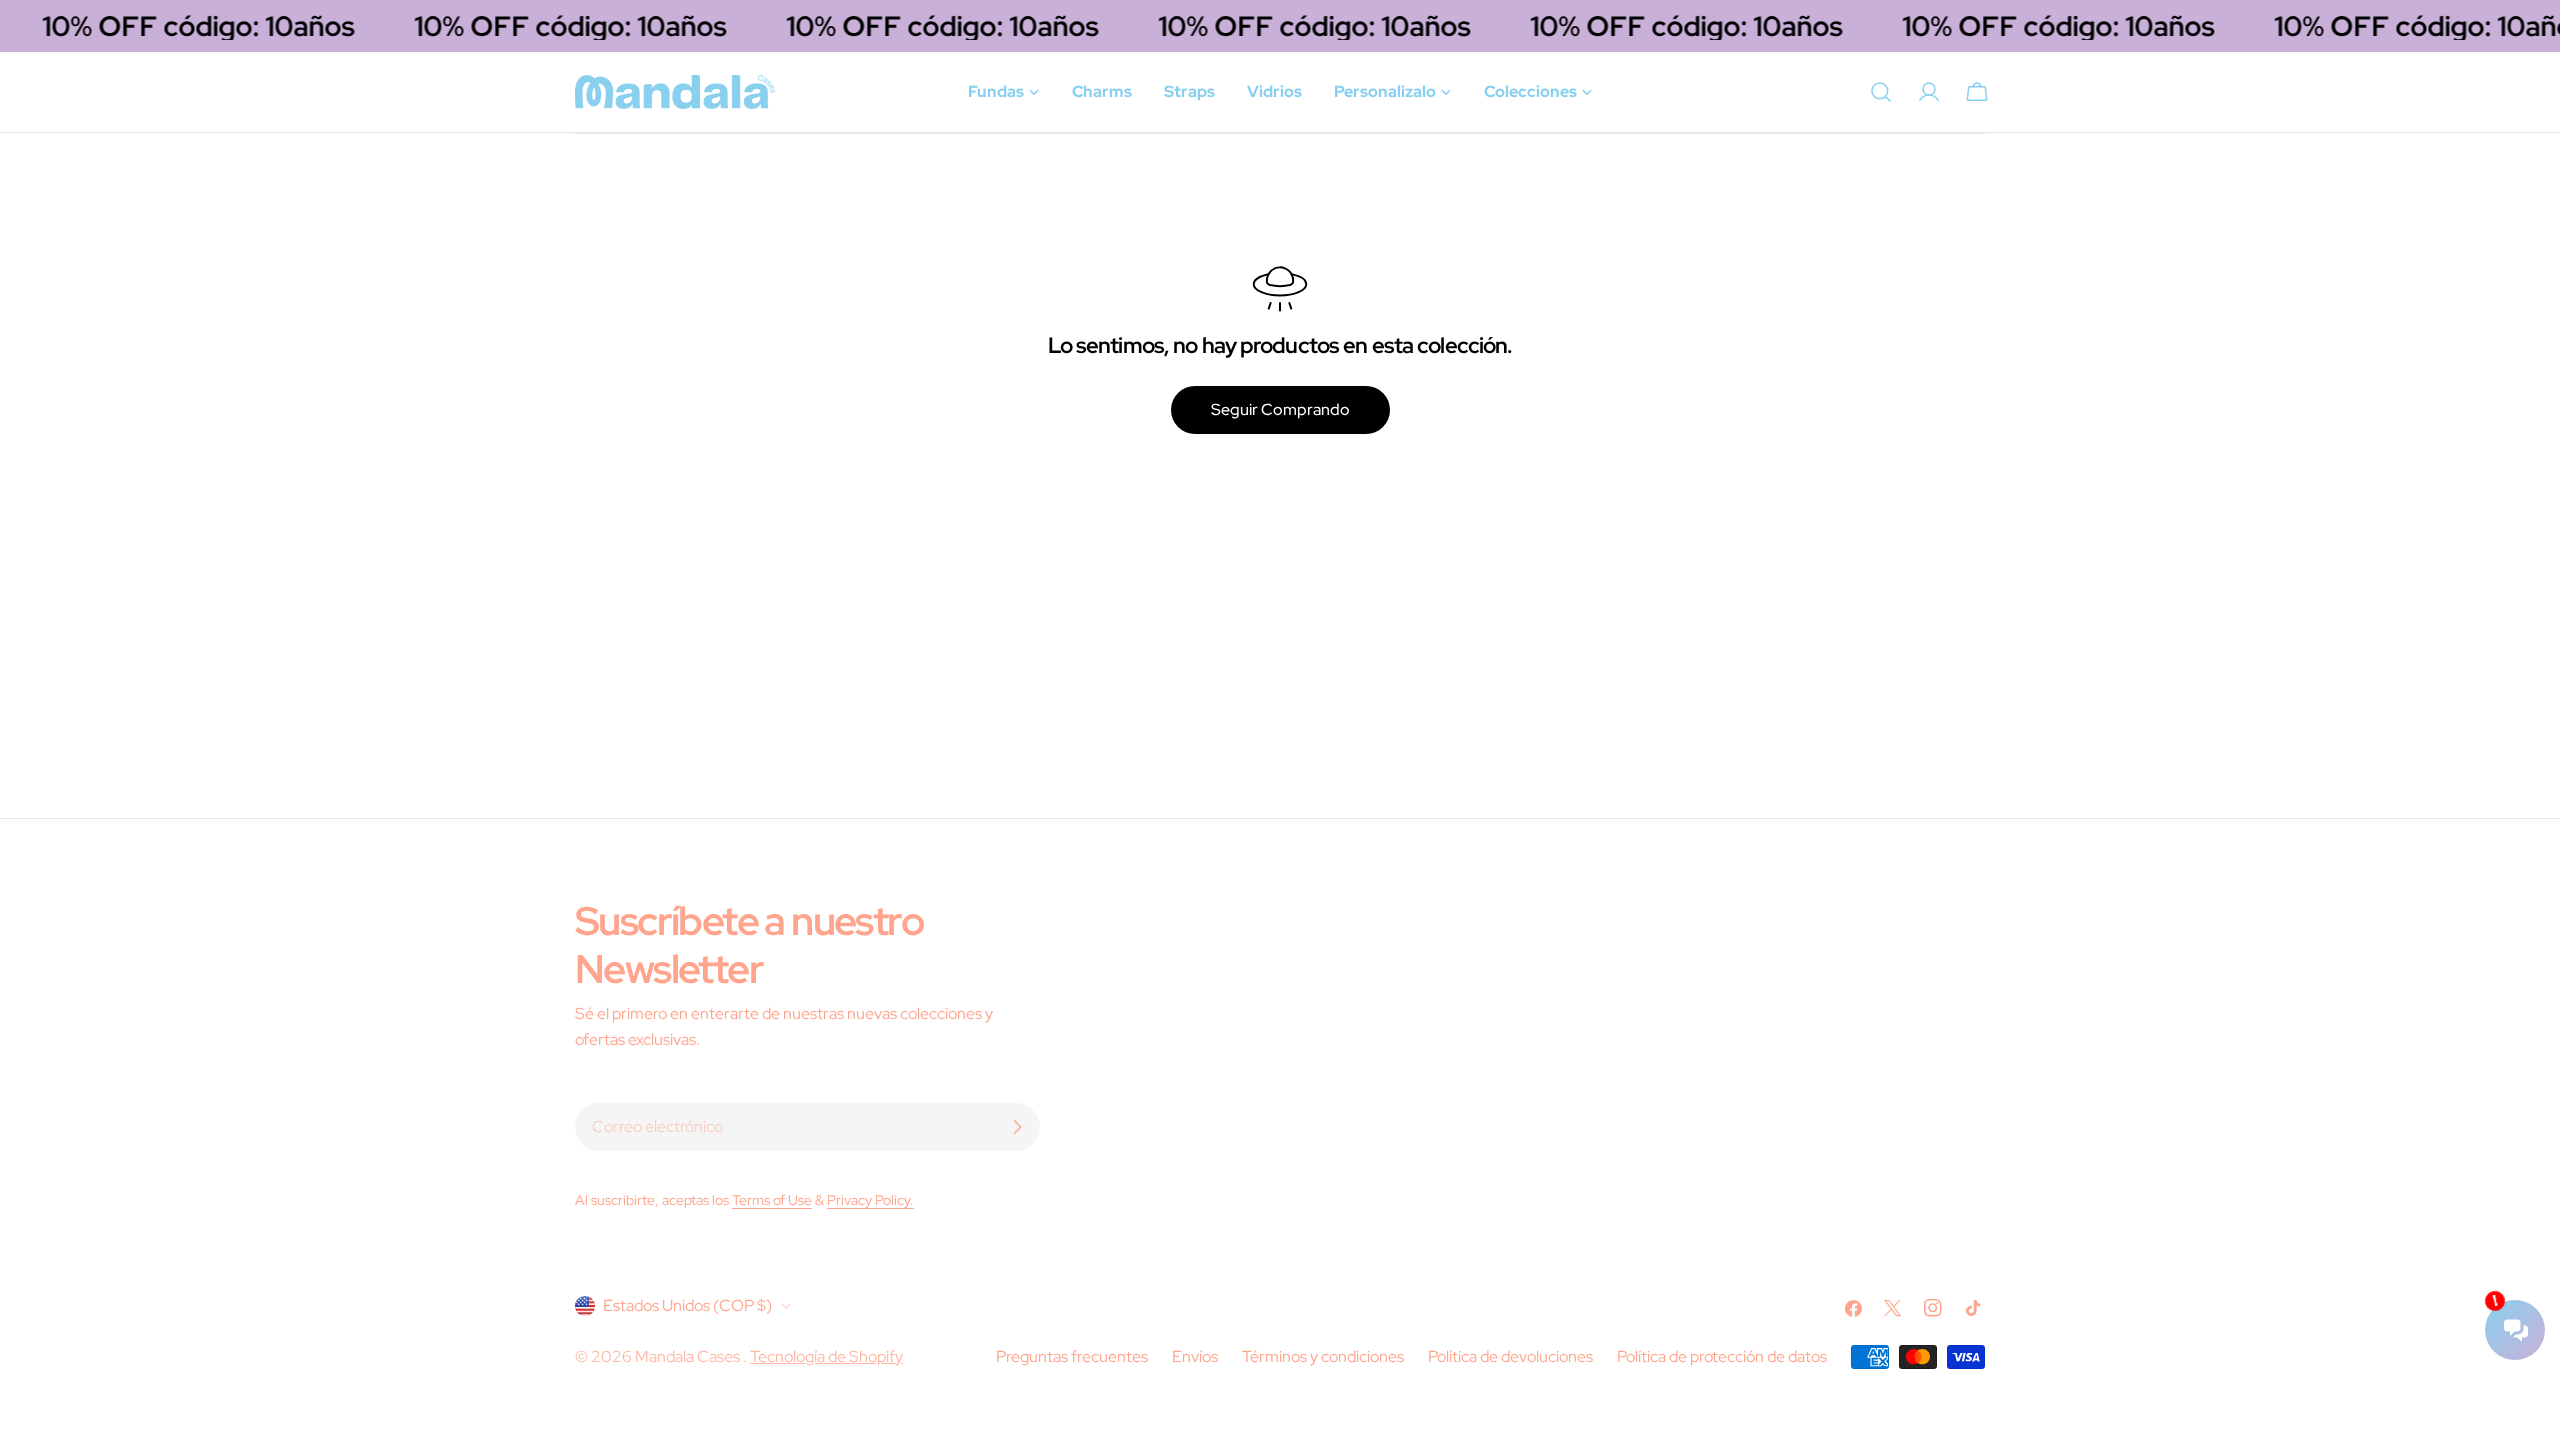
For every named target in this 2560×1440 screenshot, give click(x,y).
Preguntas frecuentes (1072, 1356)
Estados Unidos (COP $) (687, 1305)
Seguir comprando (1280, 409)
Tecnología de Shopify (826, 1356)
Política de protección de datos (1722, 1356)
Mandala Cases (689, 1356)
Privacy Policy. (870, 1199)
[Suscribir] (1017, 1127)
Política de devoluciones (1510, 1356)
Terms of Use (772, 1199)
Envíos (1195, 1356)
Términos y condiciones (1323, 1356)
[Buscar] (1881, 92)
